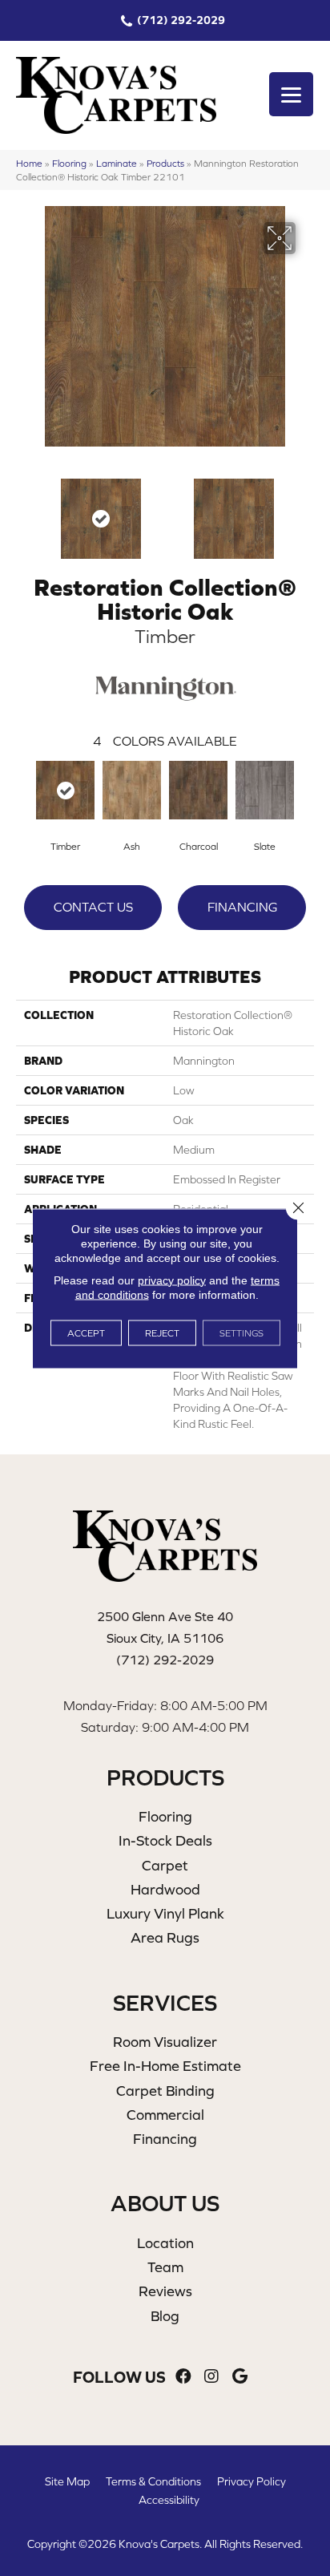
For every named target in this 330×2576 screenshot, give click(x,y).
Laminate (117, 163)
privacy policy (172, 1280)
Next (306, 511)
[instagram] (211, 2377)
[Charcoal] (198, 790)
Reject (162, 1332)
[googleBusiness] (240, 2377)
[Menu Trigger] (291, 94)
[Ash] (132, 790)
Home (29, 163)
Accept (86, 1332)
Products (165, 163)
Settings (241, 1332)
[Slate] (265, 790)
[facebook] (183, 2377)
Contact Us (93, 907)
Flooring (69, 163)
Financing (242, 907)
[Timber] (65, 790)
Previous (24, 511)
